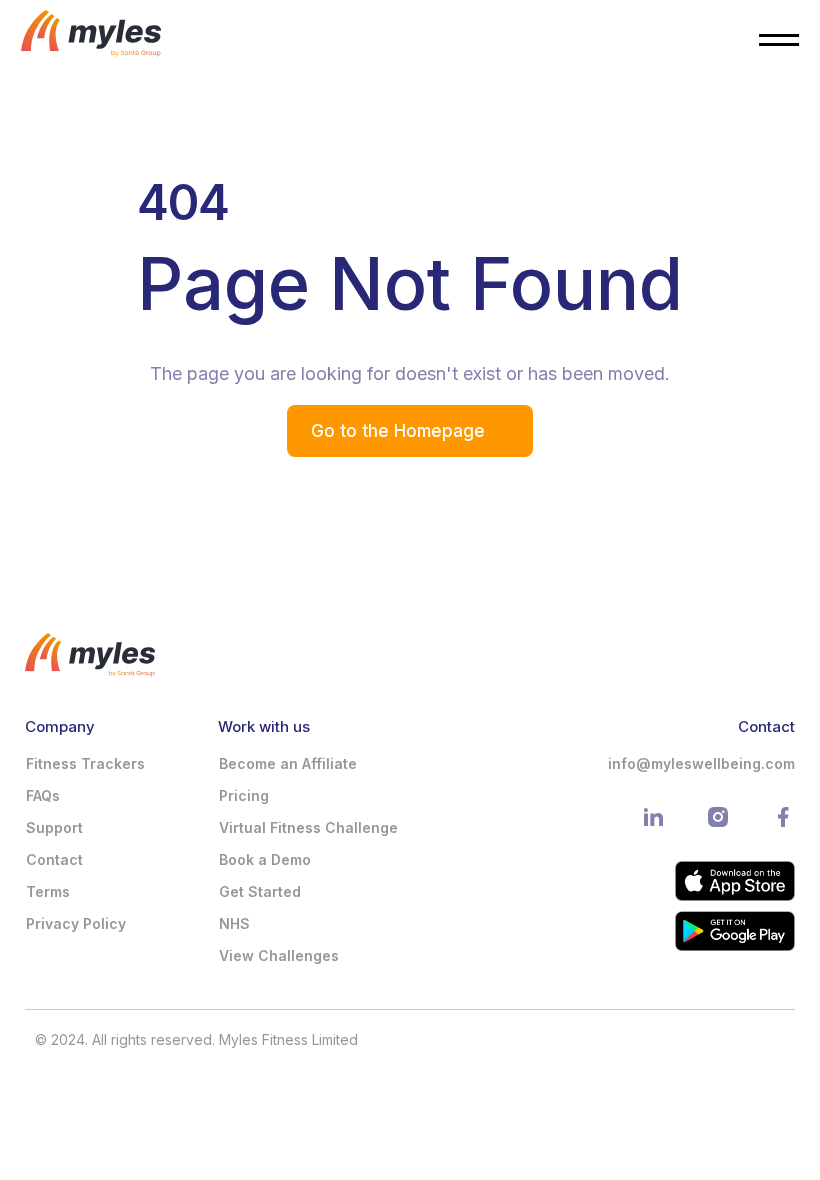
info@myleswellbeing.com (701, 763)
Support (54, 827)
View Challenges (279, 955)
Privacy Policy (76, 923)
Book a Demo (265, 859)
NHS (234, 923)
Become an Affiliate (288, 763)
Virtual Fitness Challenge (308, 827)
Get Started (260, 891)
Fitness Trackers (85, 763)
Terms (48, 891)
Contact (54, 859)
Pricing (244, 795)
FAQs (43, 795)
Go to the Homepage (398, 431)
